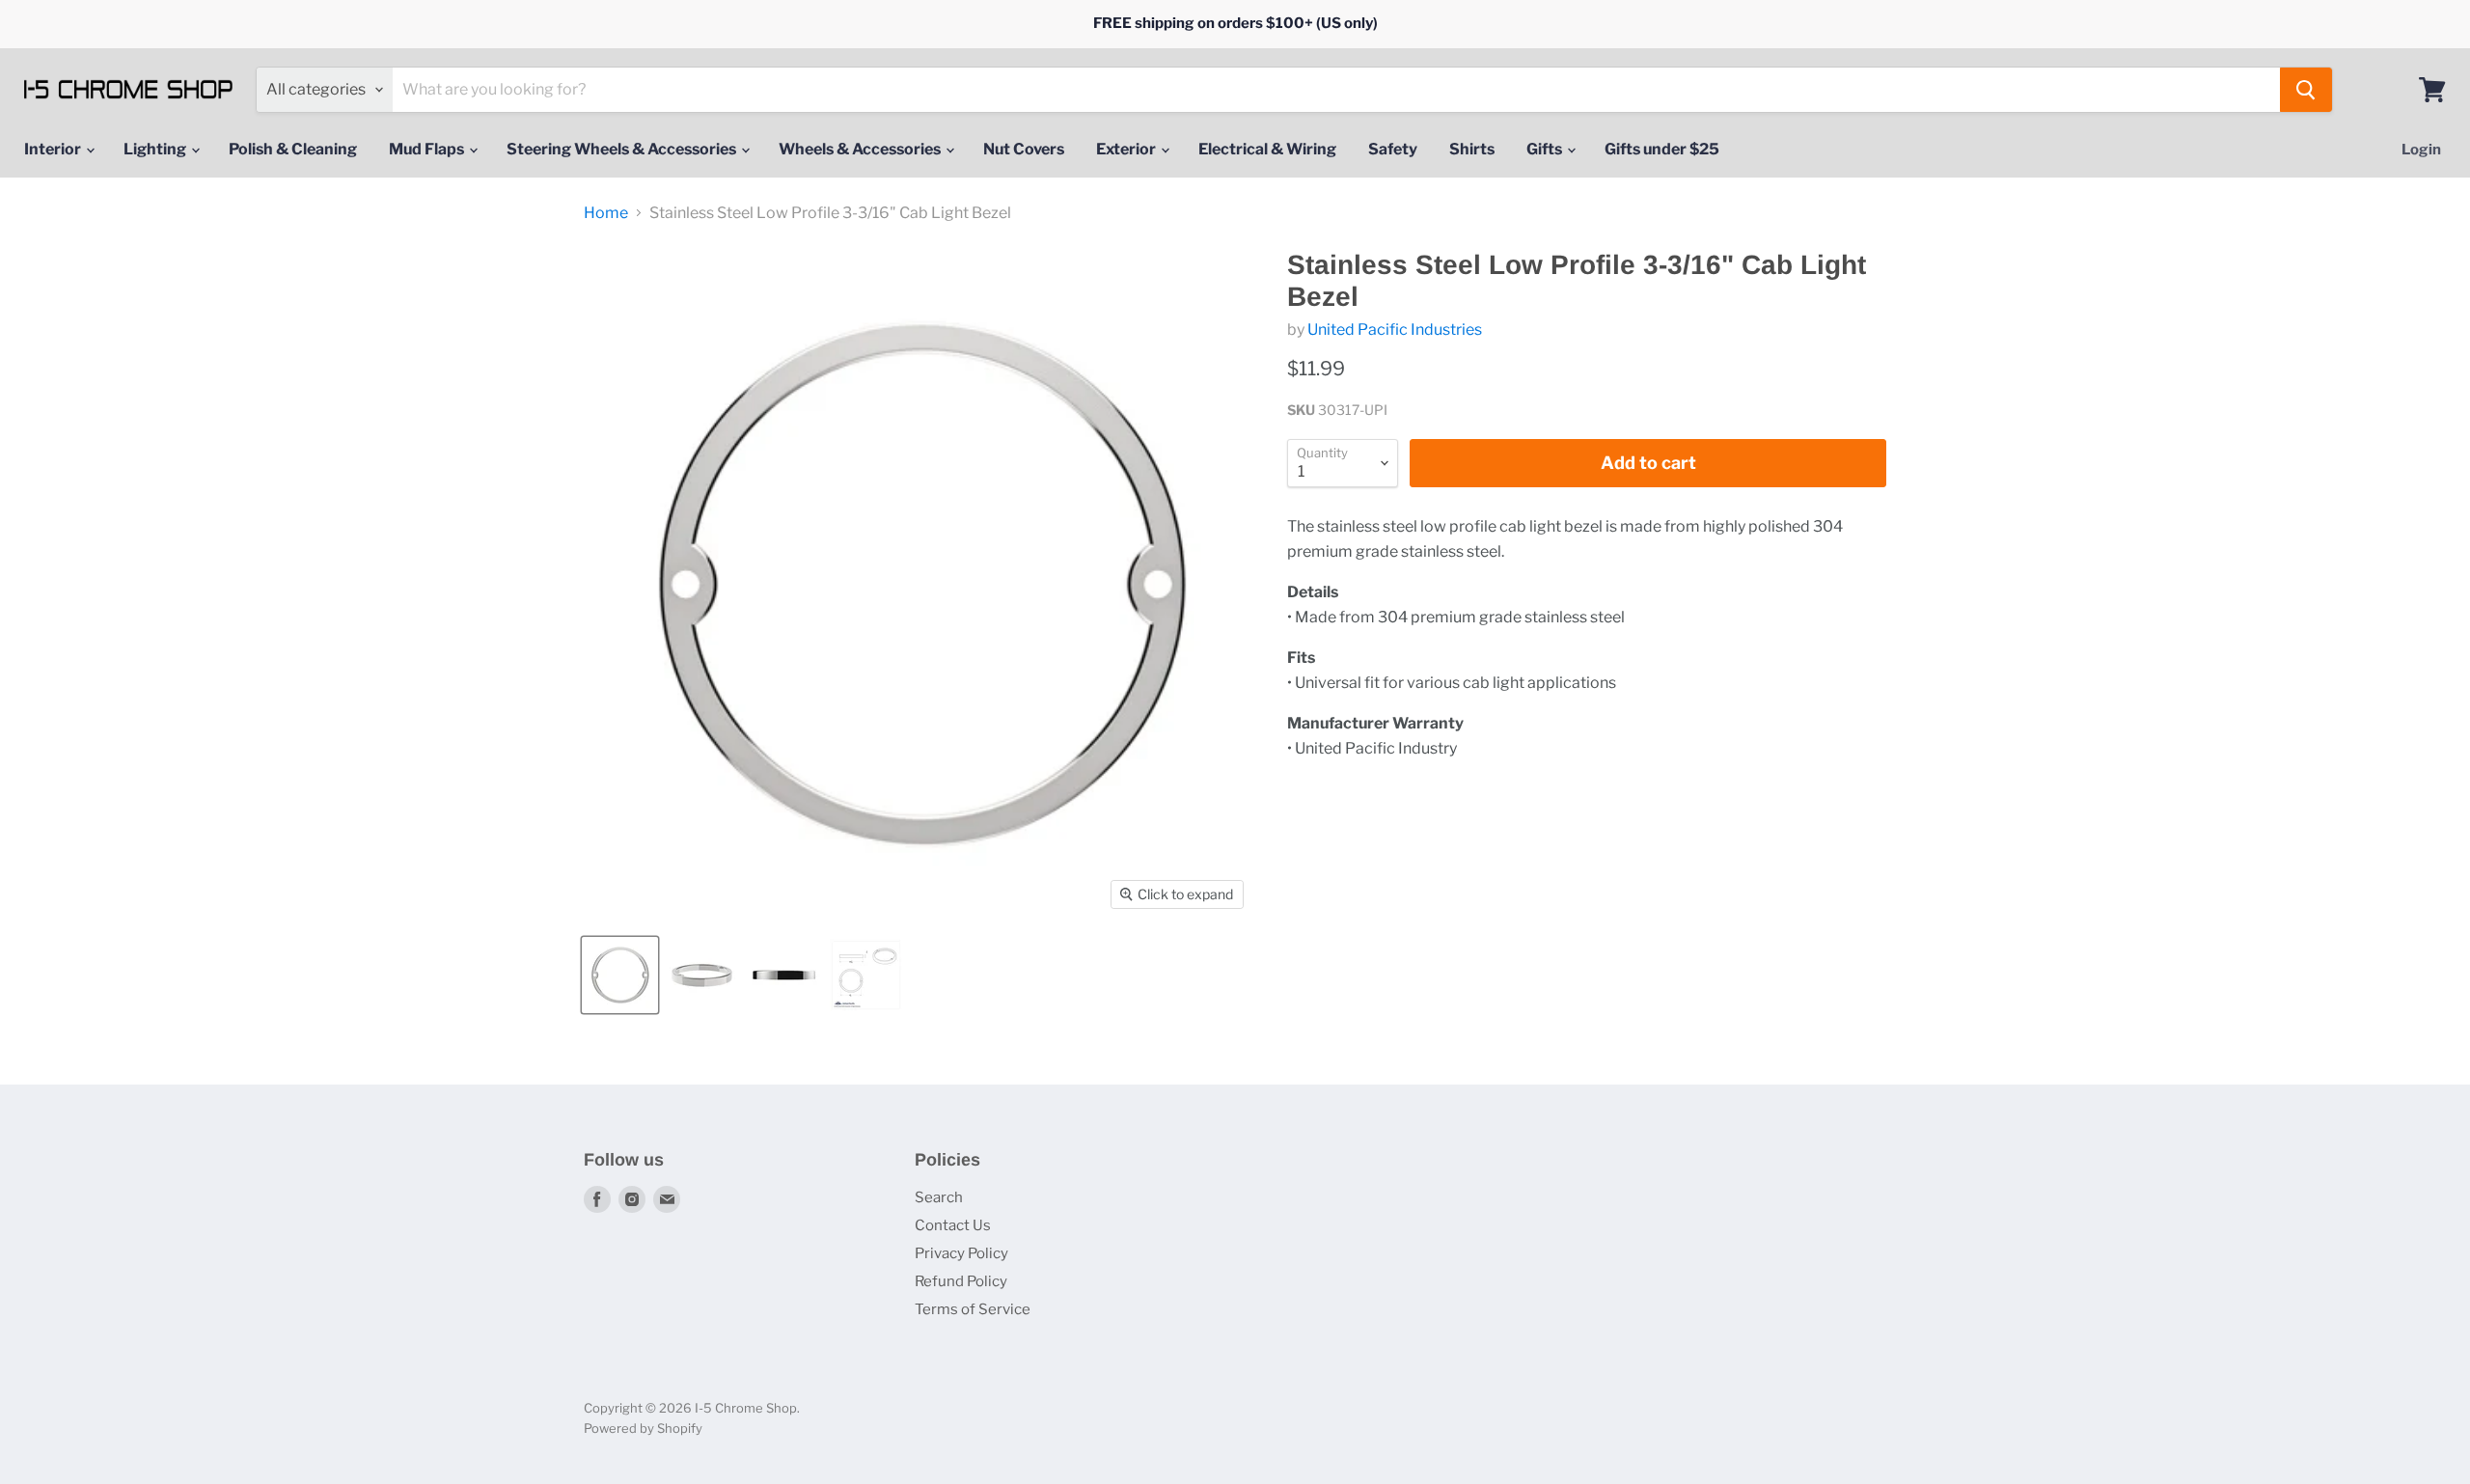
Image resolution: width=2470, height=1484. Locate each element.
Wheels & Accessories (861, 149)
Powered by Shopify (643, 1428)
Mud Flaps (428, 149)
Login (2421, 150)
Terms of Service (973, 1309)
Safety (1393, 149)
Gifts (1546, 149)
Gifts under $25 (1662, 149)
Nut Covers (1024, 149)
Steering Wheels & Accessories (623, 149)
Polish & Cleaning (293, 149)
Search (939, 1197)
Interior (54, 149)
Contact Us (953, 1225)
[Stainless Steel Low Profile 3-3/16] (620, 975)
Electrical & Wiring (1267, 149)
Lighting (156, 149)
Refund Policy (961, 1281)
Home (606, 213)
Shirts (1472, 149)
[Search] (2306, 90)
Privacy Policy (961, 1253)
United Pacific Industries (1395, 330)
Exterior (1127, 149)
